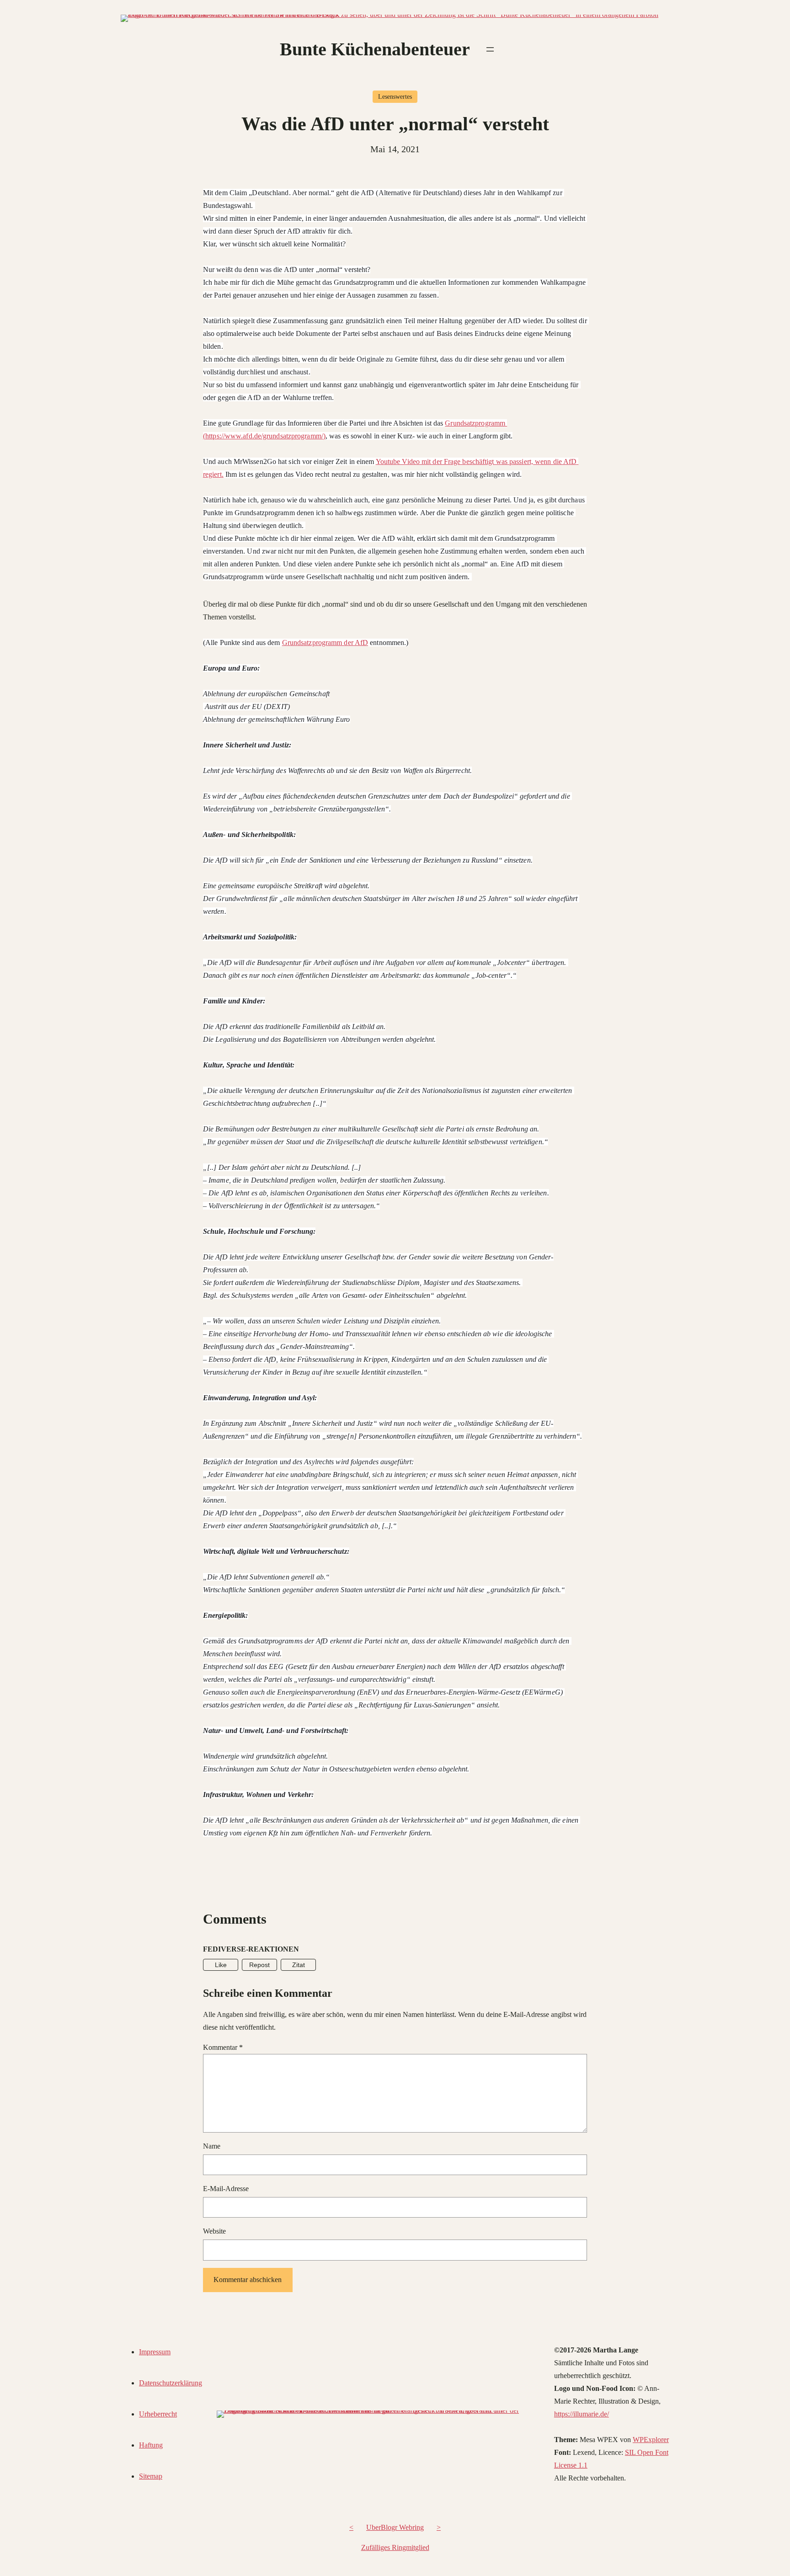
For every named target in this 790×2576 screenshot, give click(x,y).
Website (214, 2231)
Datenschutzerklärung (171, 2383)
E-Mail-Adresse (226, 2189)
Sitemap (151, 2476)
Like (221, 1965)
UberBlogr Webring (395, 2527)
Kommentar (223, 2047)
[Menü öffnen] (490, 49)
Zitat (299, 1965)
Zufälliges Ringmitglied (395, 2547)
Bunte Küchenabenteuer (375, 49)
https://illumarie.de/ (582, 2414)
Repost (259, 1965)
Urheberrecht (158, 2414)
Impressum (155, 2352)
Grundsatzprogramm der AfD (325, 643)
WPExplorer (651, 2440)
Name (212, 2146)
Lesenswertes (395, 97)
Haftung (151, 2445)
